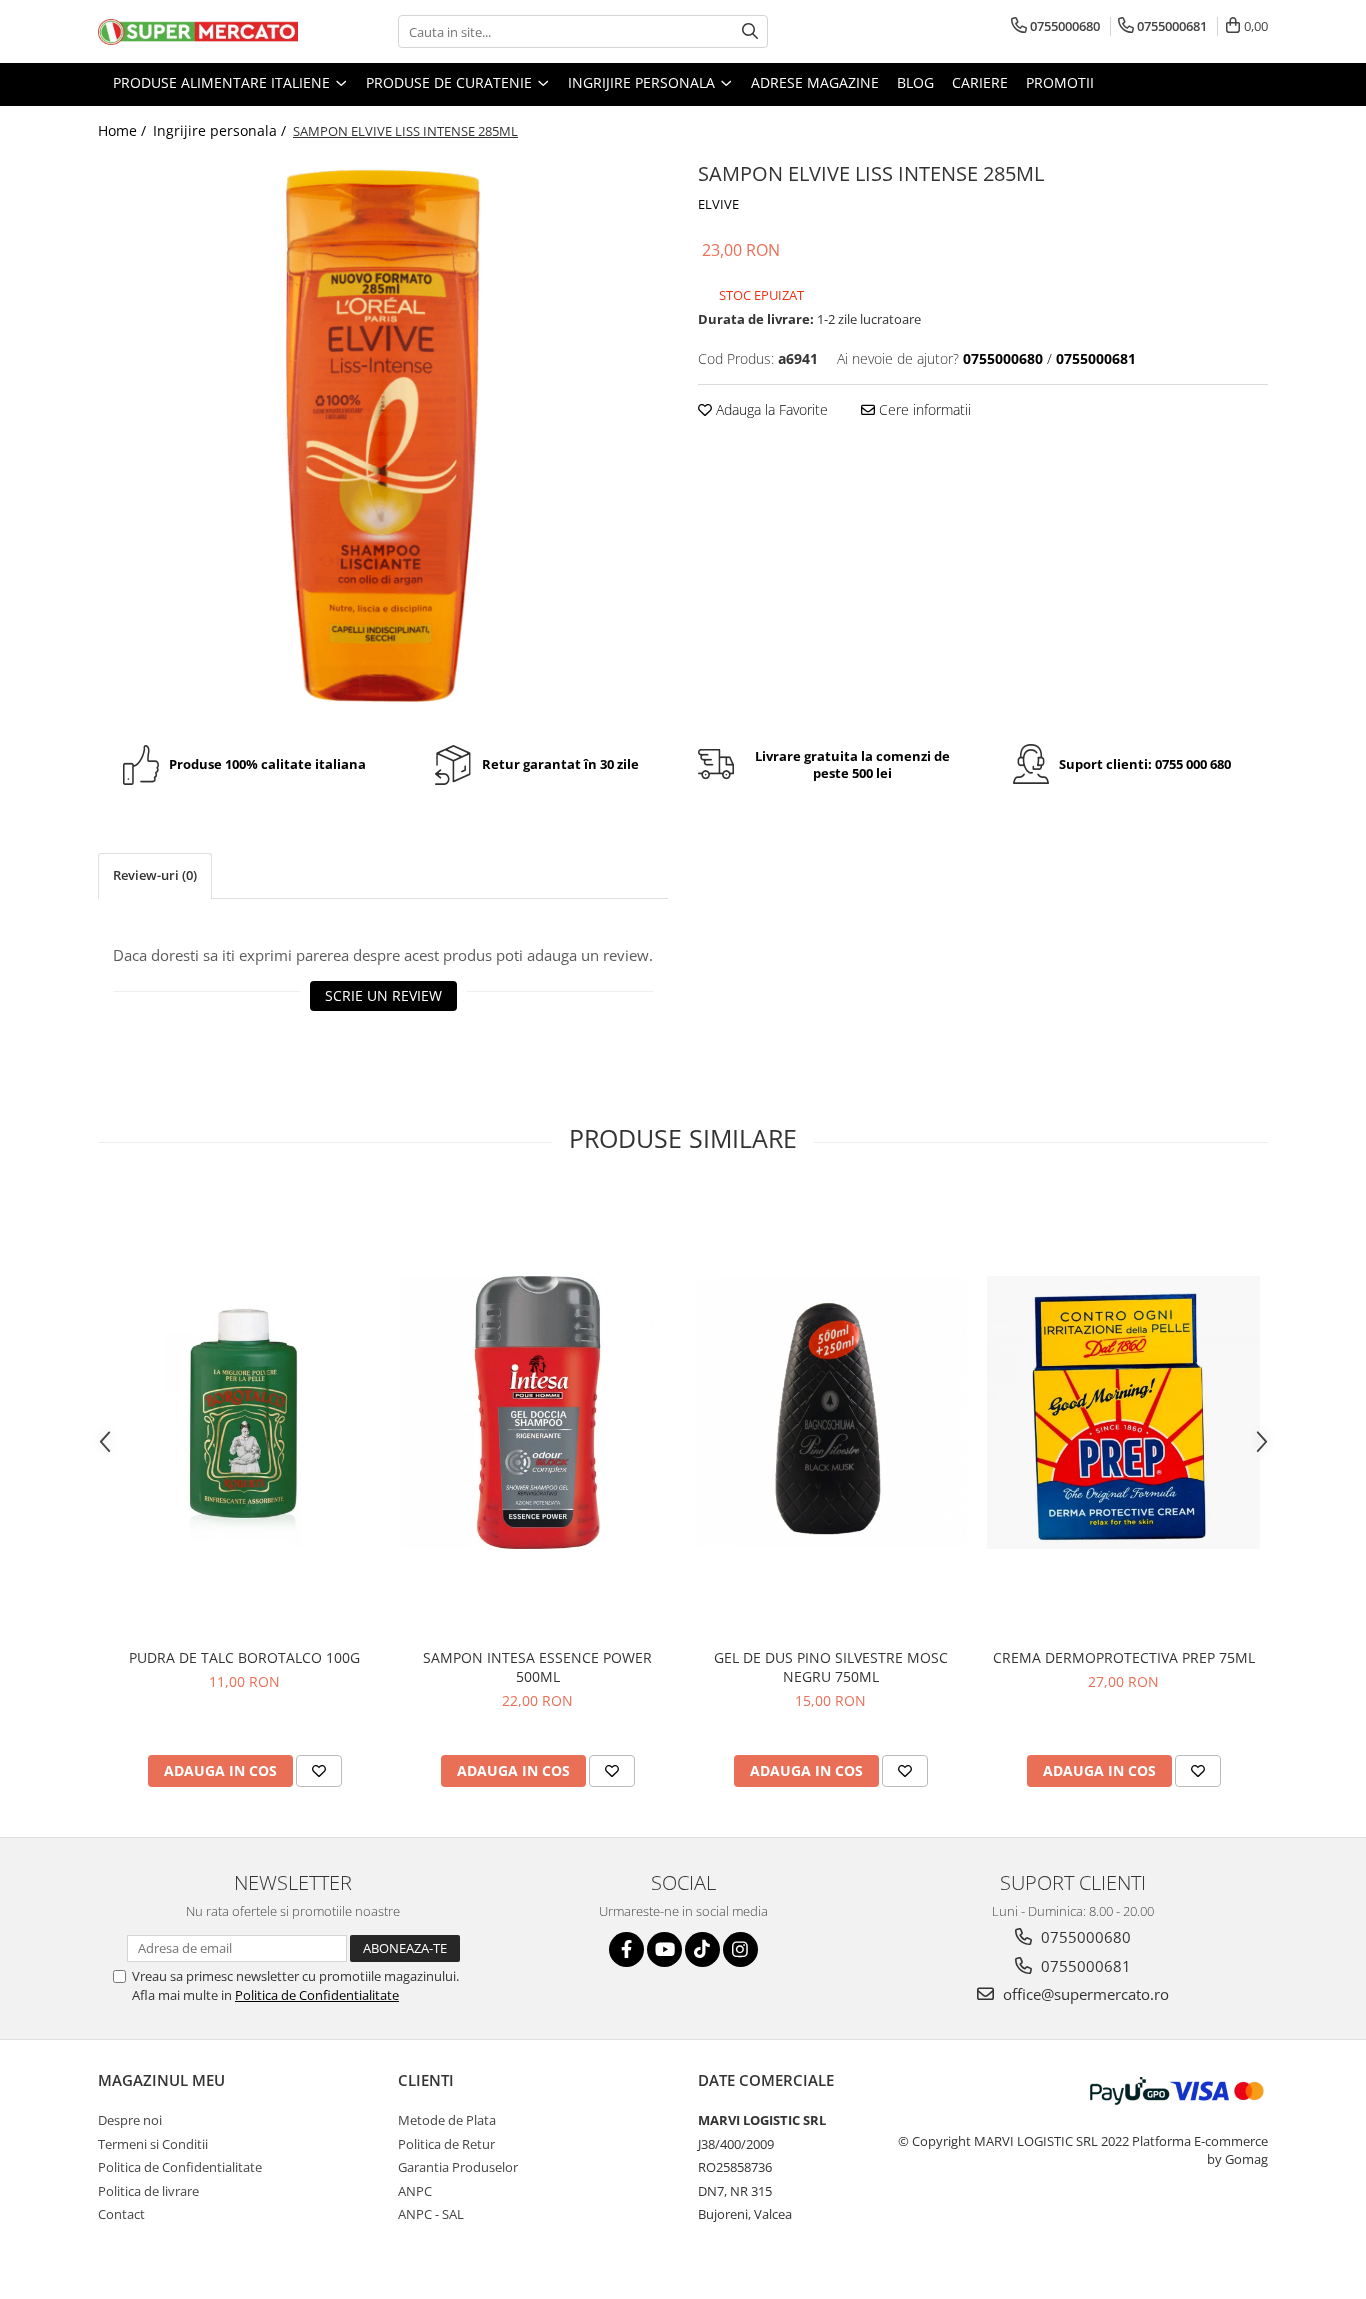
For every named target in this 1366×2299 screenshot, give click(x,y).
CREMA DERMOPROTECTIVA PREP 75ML (1124, 1657)
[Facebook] (626, 1949)
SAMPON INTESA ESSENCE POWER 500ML (537, 1667)
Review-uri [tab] (155, 875)
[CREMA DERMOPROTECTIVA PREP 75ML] (1123, 1412)
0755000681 (1084, 1966)
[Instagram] (740, 1949)
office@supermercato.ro (1084, 1994)
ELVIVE (718, 204)
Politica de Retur (446, 2144)
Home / (124, 130)
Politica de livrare (148, 2191)
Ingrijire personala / (221, 130)
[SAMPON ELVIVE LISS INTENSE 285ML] (383, 436)
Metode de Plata (447, 2120)
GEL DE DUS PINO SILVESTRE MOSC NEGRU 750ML (831, 1667)
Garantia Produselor (458, 2167)
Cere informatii (923, 409)
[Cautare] (750, 31)
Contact (121, 2214)
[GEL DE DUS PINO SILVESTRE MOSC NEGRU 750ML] (830, 1412)
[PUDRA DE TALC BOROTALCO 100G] (244, 1412)
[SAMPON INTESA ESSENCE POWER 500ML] (537, 1412)
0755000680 (1084, 1937)
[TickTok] (702, 1949)
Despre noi (130, 2120)
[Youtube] (664, 1949)
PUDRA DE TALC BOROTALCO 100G (244, 1657)
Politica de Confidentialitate (317, 1995)
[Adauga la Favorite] (319, 1771)
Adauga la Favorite (770, 409)
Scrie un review (383, 995)
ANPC (415, 2191)
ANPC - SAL (431, 2214)
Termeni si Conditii (153, 2144)
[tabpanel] (383, 436)
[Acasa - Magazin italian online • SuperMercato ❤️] (198, 32)
